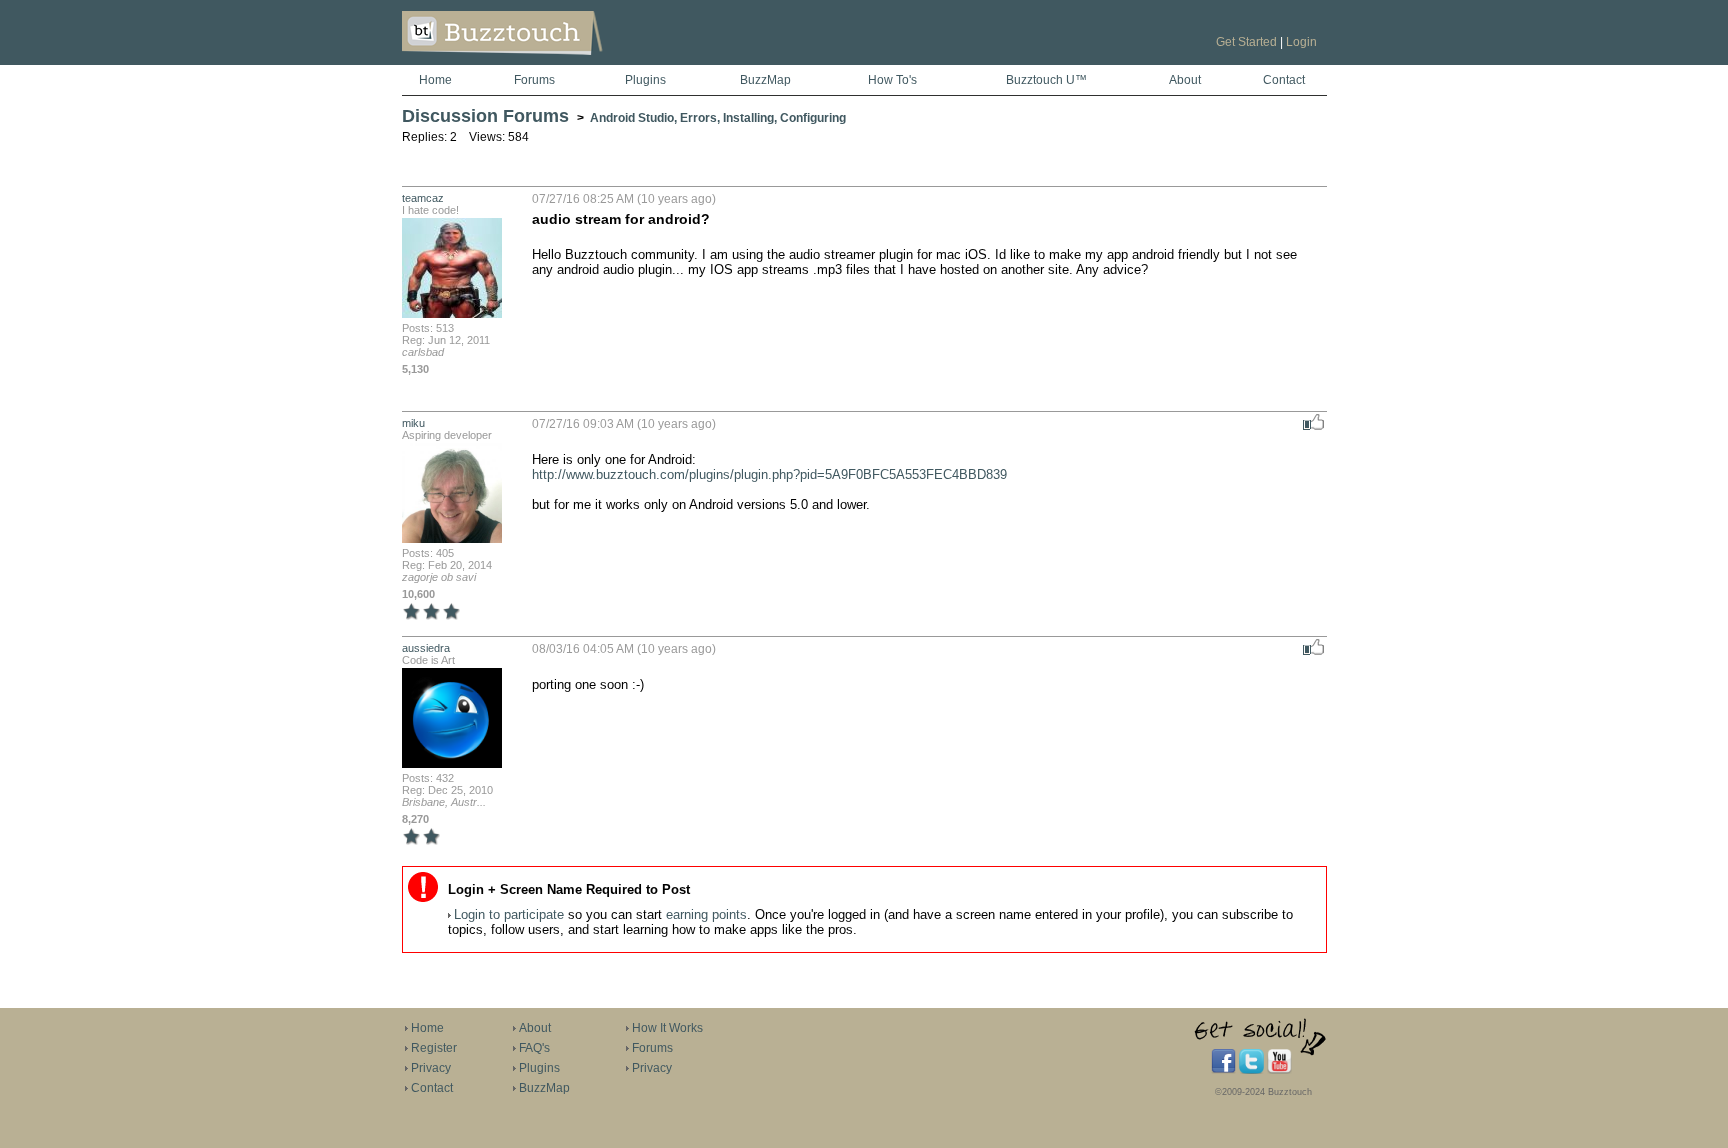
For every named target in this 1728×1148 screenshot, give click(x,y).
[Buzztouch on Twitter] (1251, 1070)
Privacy (431, 1068)
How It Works (667, 1028)
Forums (534, 80)
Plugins (645, 80)
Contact (1284, 80)
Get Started (1246, 42)
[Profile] (452, 316)
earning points (706, 914)
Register (434, 1048)
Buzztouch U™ (1046, 80)
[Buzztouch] (551, 61)
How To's (892, 80)
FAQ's (534, 1048)
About (1185, 80)
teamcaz (423, 198)
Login (1301, 42)
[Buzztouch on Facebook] (1223, 1070)
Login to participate (509, 914)
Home (435, 80)
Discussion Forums (485, 116)
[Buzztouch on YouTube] (1279, 1070)
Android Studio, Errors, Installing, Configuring (718, 118)
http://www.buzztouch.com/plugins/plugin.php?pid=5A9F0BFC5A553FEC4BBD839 (769, 474)
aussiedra (426, 648)
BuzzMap (765, 80)
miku (413, 423)
